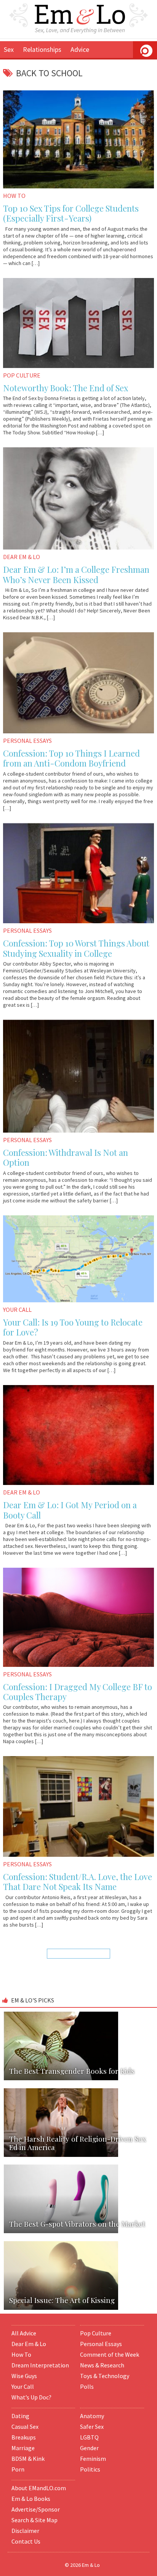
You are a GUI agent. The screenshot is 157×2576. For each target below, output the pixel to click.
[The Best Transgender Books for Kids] (78, 2011)
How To (21, 2354)
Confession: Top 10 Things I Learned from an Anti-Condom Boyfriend (71, 758)
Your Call (23, 2386)
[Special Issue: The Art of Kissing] (78, 2241)
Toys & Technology (105, 2376)
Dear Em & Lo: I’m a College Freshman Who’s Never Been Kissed (76, 574)
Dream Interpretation (40, 2365)
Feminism (93, 2459)
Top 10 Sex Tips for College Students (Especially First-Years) (71, 213)
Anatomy (92, 2416)
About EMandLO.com (39, 2488)
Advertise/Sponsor (36, 2509)
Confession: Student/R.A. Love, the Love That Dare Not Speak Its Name (78, 1882)
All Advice (24, 2333)
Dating (20, 2416)
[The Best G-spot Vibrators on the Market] (78, 2164)
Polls (87, 2386)
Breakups (24, 2437)
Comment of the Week (110, 2354)
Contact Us (26, 2541)
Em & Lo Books (31, 2499)
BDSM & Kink (28, 2459)
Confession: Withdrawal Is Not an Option (66, 1157)
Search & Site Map (34, 2520)
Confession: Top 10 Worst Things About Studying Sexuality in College (76, 948)
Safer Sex (92, 2427)
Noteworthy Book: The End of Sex (66, 388)
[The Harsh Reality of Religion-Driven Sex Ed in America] (78, 2087)
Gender (89, 2448)
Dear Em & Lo (29, 2344)
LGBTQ (89, 2437)
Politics (90, 2469)
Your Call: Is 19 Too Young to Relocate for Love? (73, 1327)
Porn (18, 2469)
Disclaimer (25, 2531)
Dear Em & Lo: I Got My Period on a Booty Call (70, 1510)
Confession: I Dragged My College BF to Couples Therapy (78, 1692)
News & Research (102, 2365)
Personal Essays (101, 2344)
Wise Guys (24, 2376)
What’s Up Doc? (31, 2397)
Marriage (23, 2448)
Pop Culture (96, 2333)
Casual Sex (25, 2427)
